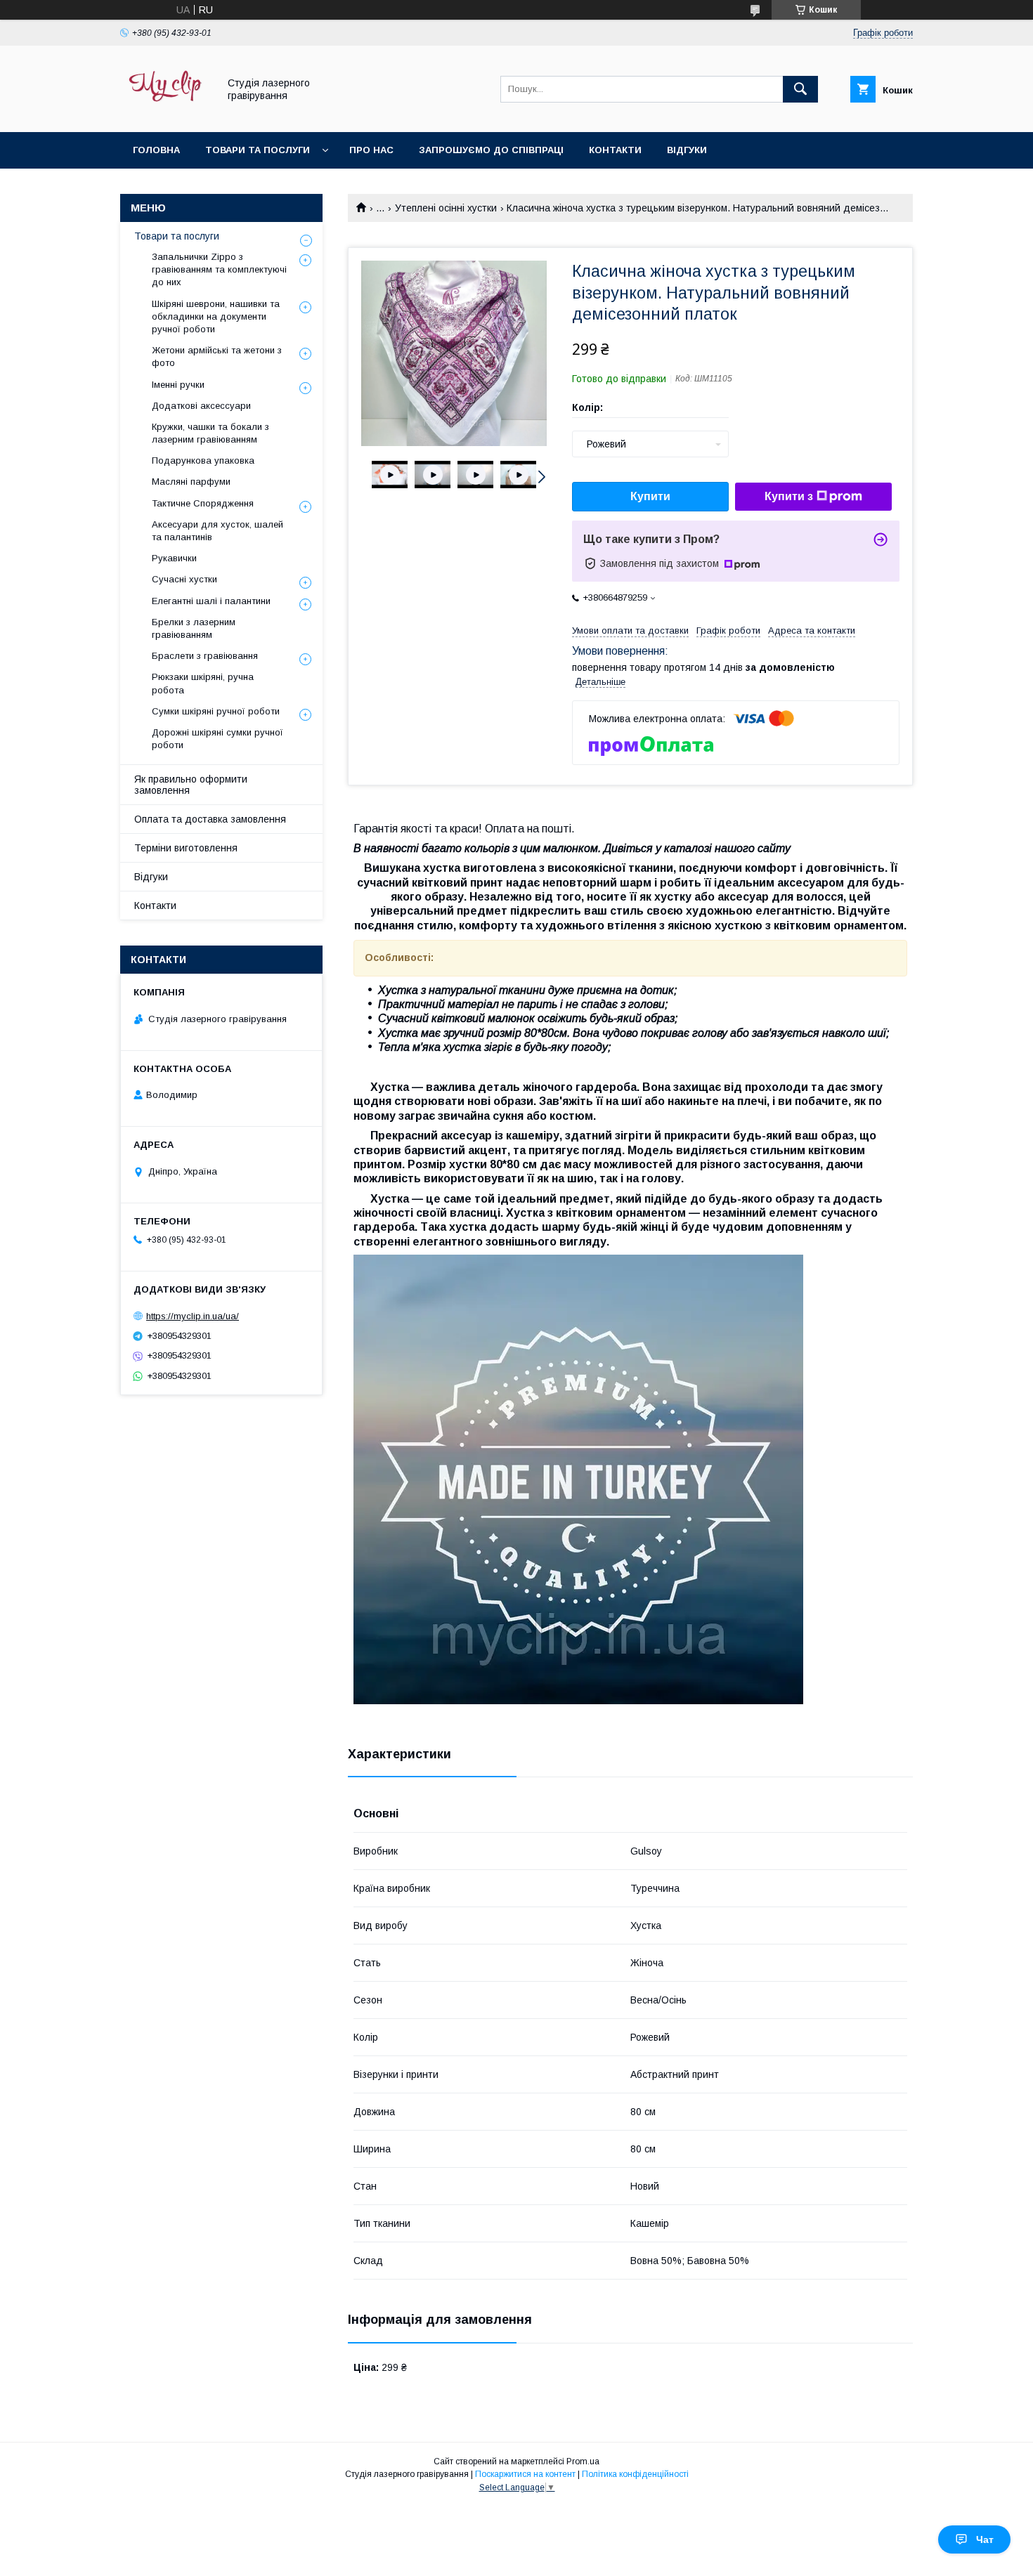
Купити (650, 496)
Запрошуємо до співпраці (491, 150)
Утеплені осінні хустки (446, 208)
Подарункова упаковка (203, 460)
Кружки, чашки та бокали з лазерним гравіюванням (210, 433)
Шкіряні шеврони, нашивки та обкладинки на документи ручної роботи (216, 316)
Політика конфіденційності (635, 2474)
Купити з (789, 496)
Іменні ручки (178, 385)
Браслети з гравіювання (205, 656)
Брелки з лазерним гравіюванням (194, 628)
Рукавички (174, 558)
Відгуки (687, 150)
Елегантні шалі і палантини (211, 601)
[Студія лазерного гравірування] (165, 114)
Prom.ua (583, 2461)
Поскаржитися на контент (525, 2474)
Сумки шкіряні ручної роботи (216, 711)
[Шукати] (800, 89)
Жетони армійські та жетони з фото (217, 357)
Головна (156, 150)
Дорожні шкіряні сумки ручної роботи (217, 739)
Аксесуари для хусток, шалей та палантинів (217, 531)
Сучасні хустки (184, 579)
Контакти (615, 150)
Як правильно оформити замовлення (191, 785)
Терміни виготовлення (186, 848)
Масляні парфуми (191, 482)
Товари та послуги (258, 150)
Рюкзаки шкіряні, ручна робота (203, 683)
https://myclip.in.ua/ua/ (193, 1316)
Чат (985, 2539)
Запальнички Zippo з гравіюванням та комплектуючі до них (219, 269)
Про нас (371, 150)
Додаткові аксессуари (201, 406)
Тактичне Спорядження (203, 503)
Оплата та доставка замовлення (210, 819)
